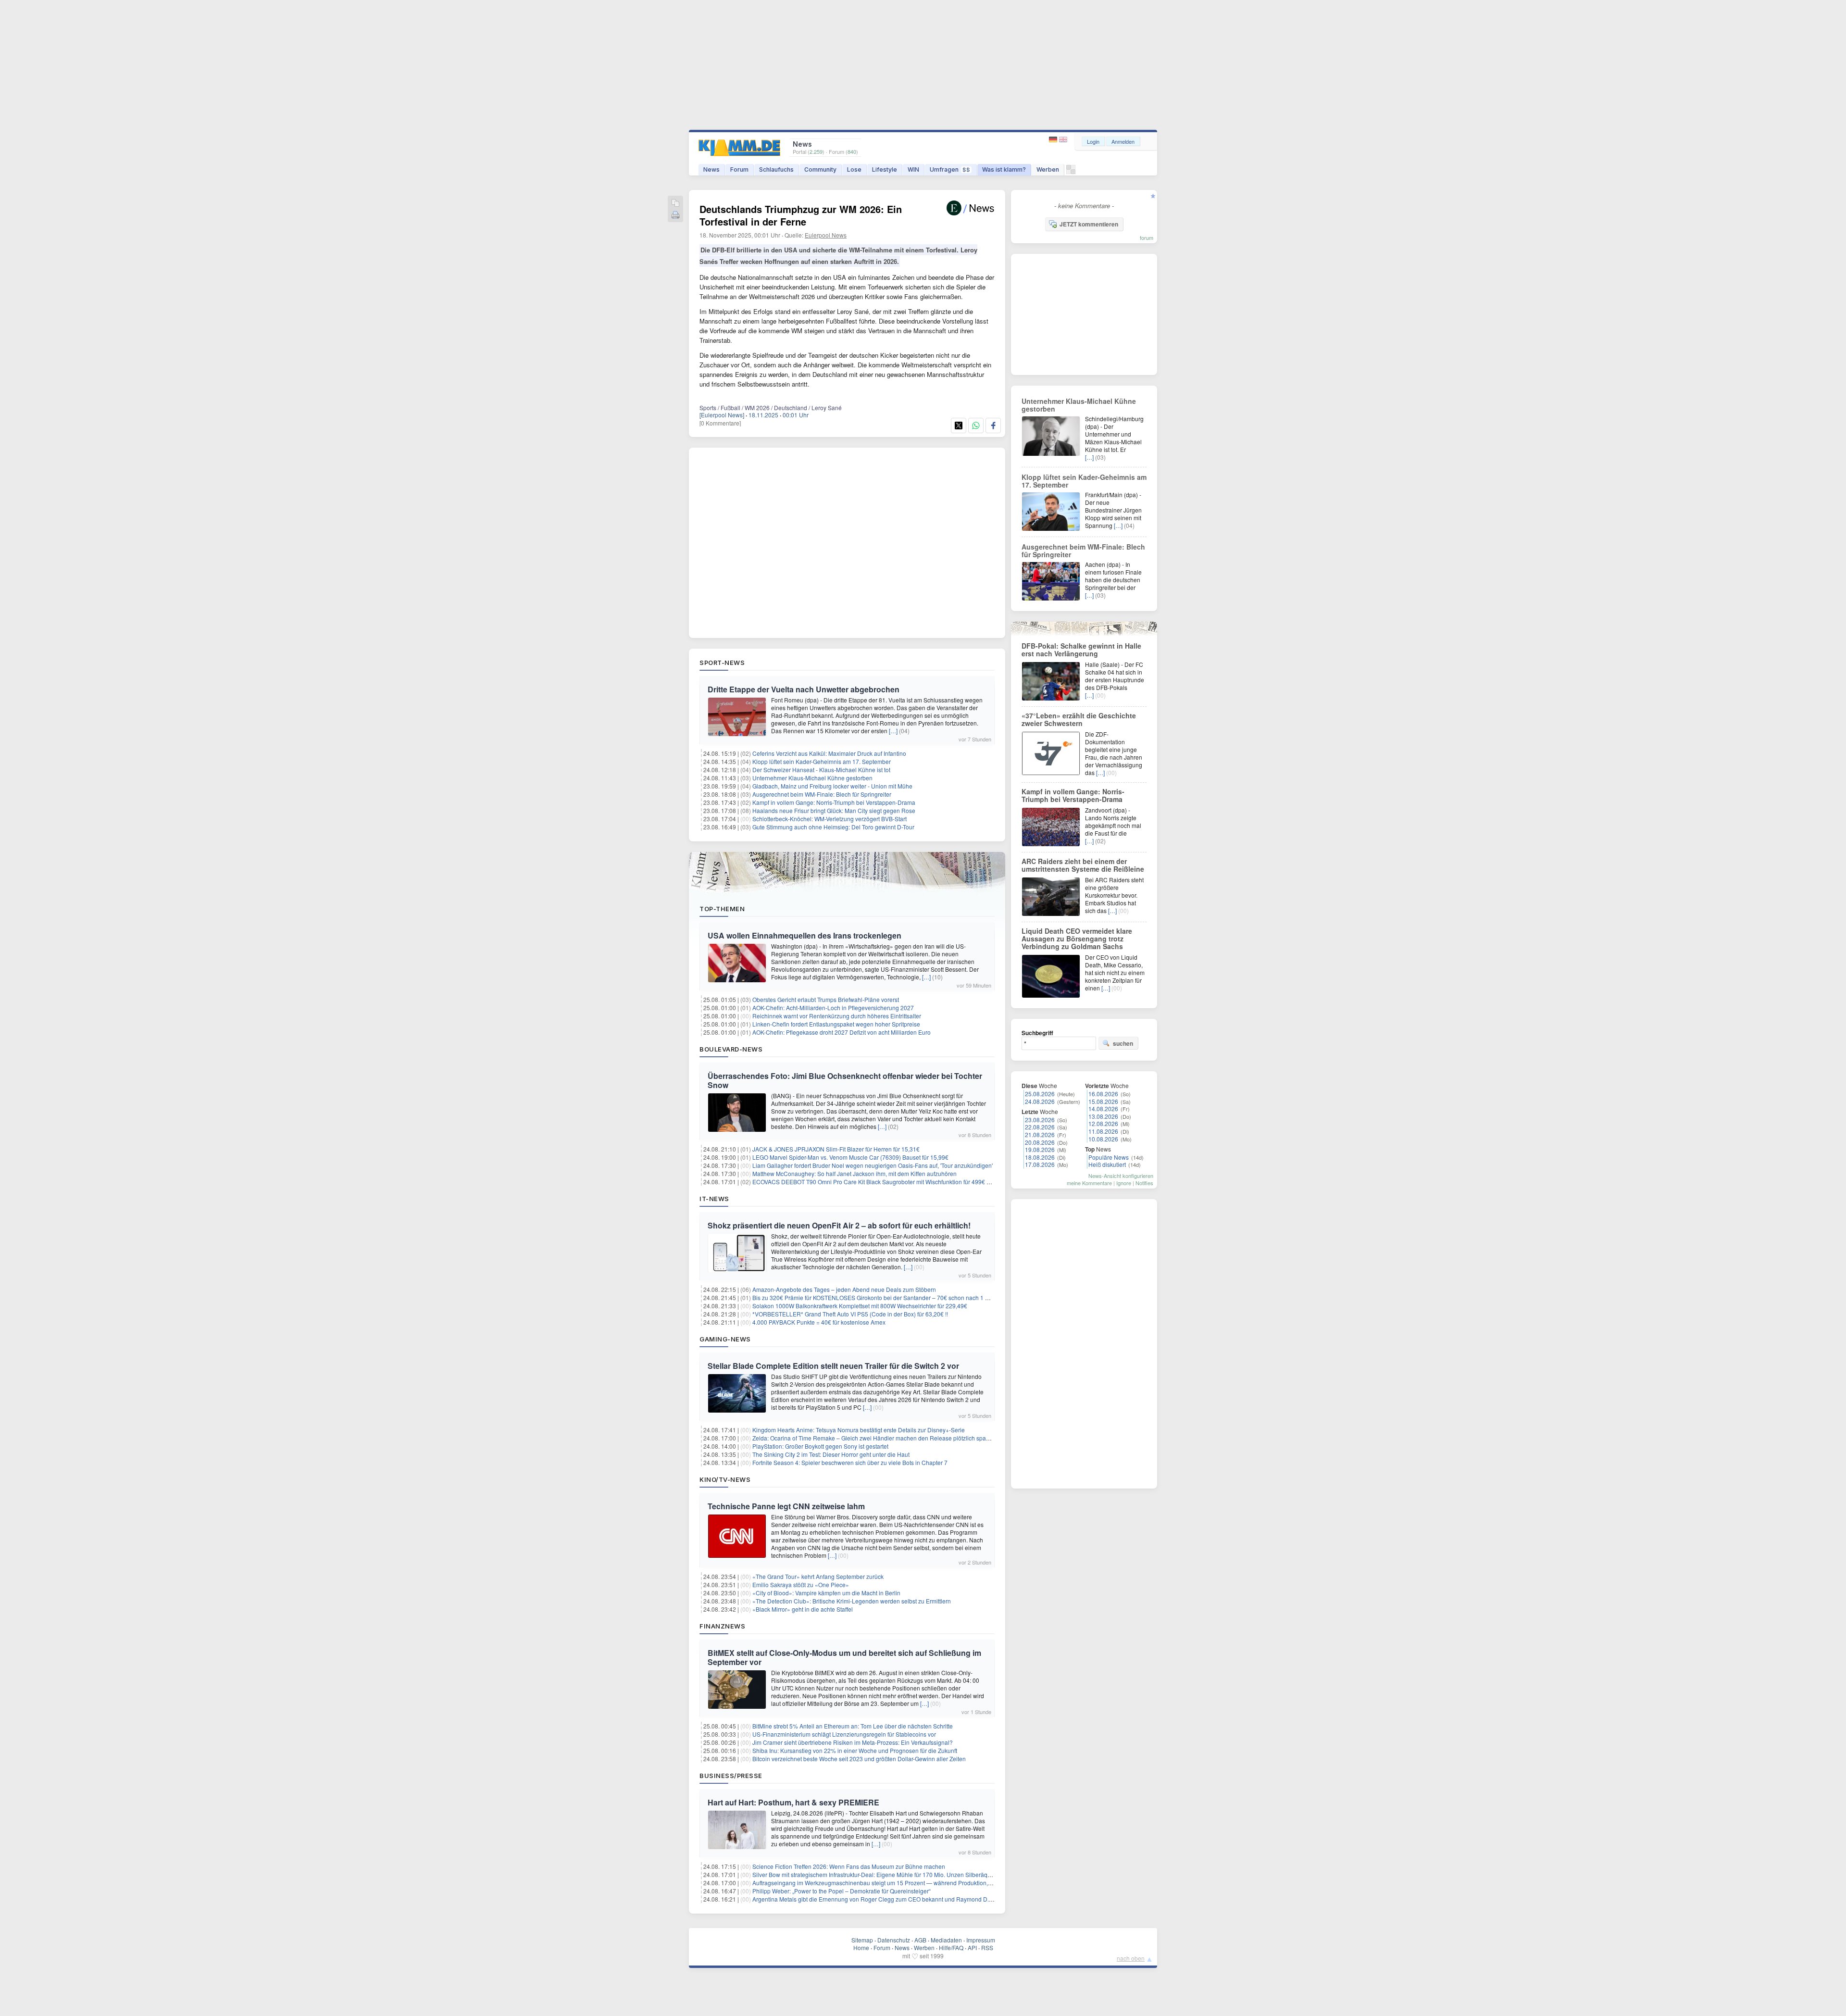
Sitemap (862, 1940)
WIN (913, 169)
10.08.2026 (1103, 1139)
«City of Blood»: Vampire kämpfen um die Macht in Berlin (826, 1593)
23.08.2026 (1040, 1120)
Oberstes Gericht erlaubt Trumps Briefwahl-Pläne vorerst (826, 999)
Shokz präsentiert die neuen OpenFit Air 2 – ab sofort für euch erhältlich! (839, 1225)
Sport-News (722, 663)
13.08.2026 (1103, 1116)
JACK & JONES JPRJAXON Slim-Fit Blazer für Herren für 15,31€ (836, 1149)
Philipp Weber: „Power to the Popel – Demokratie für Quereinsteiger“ (842, 1891)
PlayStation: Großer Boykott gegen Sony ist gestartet (820, 1446)
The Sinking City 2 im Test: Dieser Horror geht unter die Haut (831, 1454)
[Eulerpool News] (722, 415)
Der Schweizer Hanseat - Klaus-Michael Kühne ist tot (821, 770)
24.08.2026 (1040, 1101)
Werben (1048, 169)
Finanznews (722, 1626)
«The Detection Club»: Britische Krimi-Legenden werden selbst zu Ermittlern (852, 1601)
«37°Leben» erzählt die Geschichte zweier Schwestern (1079, 719)
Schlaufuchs (776, 169)
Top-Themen (722, 909)
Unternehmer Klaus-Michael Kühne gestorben (812, 778)
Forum (739, 169)
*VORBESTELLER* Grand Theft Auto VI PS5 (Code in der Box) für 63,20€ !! (850, 1314)
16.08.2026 (1103, 1094)
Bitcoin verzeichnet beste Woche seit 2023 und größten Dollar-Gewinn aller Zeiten (859, 1759)
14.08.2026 (1103, 1108)
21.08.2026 (1040, 1134)
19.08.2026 (1040, 1149)
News (711, 169)
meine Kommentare (1089, 1183)
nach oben (1131, 1958)
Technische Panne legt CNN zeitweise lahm (786, 1506)
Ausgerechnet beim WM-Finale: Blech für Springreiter (822, 794)
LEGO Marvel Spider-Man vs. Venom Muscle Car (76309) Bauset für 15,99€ (850, 1157)
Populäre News (1109, 1157)
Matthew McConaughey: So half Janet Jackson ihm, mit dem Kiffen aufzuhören (854, 1173)
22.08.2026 (1040, 1127)
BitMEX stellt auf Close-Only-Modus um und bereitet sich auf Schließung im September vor (844, 1657)
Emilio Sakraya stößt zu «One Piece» (801, 1584)
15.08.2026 (1103, 1101)
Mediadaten (946, 1940)
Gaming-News (725, 1339)
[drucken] (675, 216)
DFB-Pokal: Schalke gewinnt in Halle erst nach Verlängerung (1081, 650)
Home (861, 1947)
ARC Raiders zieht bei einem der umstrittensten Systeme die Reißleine (1083, 865)
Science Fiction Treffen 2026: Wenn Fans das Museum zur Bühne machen (849, 1866)
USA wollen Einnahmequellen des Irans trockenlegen (805, 935)
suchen (1123, 1043)
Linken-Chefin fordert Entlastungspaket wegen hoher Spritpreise (836, 1024)
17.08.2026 (1040, 1164)
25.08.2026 (1040, 1094)
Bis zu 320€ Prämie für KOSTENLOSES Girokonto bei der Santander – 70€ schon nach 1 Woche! (879, 1297)
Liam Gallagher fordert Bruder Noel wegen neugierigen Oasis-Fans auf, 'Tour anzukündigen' (873, 1165)
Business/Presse (731, 1776)
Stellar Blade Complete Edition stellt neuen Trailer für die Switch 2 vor (833, 1366)
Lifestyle (885, 169)
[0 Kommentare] (720, 423)
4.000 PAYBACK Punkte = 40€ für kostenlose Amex (819, 1322)
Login (1093, 141)
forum (1147, 238)
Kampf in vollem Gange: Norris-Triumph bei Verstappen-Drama (834, 802)
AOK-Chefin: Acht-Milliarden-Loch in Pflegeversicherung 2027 (833, 1008)
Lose (854, 169)
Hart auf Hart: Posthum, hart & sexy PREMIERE (793, 1802)
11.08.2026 (1103, 1131)
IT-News (714, 1199)
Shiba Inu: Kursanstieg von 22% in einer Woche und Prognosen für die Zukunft (855, 1750)
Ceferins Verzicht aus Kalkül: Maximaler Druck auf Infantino (829, 753)
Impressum (981, 1940)
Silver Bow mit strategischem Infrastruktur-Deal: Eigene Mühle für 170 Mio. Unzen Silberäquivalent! (881, 1874)
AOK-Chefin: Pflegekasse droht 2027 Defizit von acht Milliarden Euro (842, 1032)
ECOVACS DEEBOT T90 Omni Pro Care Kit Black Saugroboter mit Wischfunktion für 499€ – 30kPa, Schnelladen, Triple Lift (911, 1182)
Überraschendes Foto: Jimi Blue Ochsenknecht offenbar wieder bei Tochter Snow (845, 1080)
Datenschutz (894, 1940)
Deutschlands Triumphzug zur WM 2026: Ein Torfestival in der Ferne (801, 215)
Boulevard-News (731, 1049)
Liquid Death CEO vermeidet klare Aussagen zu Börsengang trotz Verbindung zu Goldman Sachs (1077, 939)
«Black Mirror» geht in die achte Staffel (803, 1609)
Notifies (1144, 1183)
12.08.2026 (1103, 1123)
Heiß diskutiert (1107, 1164)
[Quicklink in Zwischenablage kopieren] (675, 204)
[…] (893, 731)
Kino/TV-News (725, 1479)
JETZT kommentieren (1089, 224)
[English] (1063, 140)
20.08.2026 (1040, 1142)
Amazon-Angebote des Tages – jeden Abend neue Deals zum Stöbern (844, 1289)
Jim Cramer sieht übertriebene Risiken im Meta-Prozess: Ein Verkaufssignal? (853, 1742)
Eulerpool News (826, 235)
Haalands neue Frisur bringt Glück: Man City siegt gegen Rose (834, 810)
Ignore (1124, 1183)
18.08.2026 (1040, 1157)
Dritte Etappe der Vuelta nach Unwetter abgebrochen (804, 689)
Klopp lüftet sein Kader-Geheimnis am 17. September (822, 761)
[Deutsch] (1054, 140)
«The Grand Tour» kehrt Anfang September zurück (818, 1576)
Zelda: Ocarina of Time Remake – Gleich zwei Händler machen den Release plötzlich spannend (878, 1438)
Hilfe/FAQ (951, 1947)
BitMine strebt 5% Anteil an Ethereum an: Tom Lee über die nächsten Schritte (853, 1726)
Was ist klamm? (1004, 169)
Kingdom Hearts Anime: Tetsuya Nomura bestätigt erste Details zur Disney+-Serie (859, 1430)
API (972, 1947)
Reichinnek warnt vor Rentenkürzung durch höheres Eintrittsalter (837, 1016)
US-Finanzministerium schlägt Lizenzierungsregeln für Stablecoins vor (844, 1734)
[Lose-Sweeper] (1071, 172)
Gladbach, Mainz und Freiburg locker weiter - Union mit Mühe (832, 786)
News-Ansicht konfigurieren (1121, 1176)
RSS (987, 1947)
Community (820, 169)
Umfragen (950, 169)
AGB (920, 1940)
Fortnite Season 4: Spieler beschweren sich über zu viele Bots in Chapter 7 (850, 1462)
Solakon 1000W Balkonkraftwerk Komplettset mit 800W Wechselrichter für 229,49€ (860, 1306)
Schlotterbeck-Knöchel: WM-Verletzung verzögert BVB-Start (829, 819)
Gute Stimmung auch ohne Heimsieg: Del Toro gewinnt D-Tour (833, 827)
